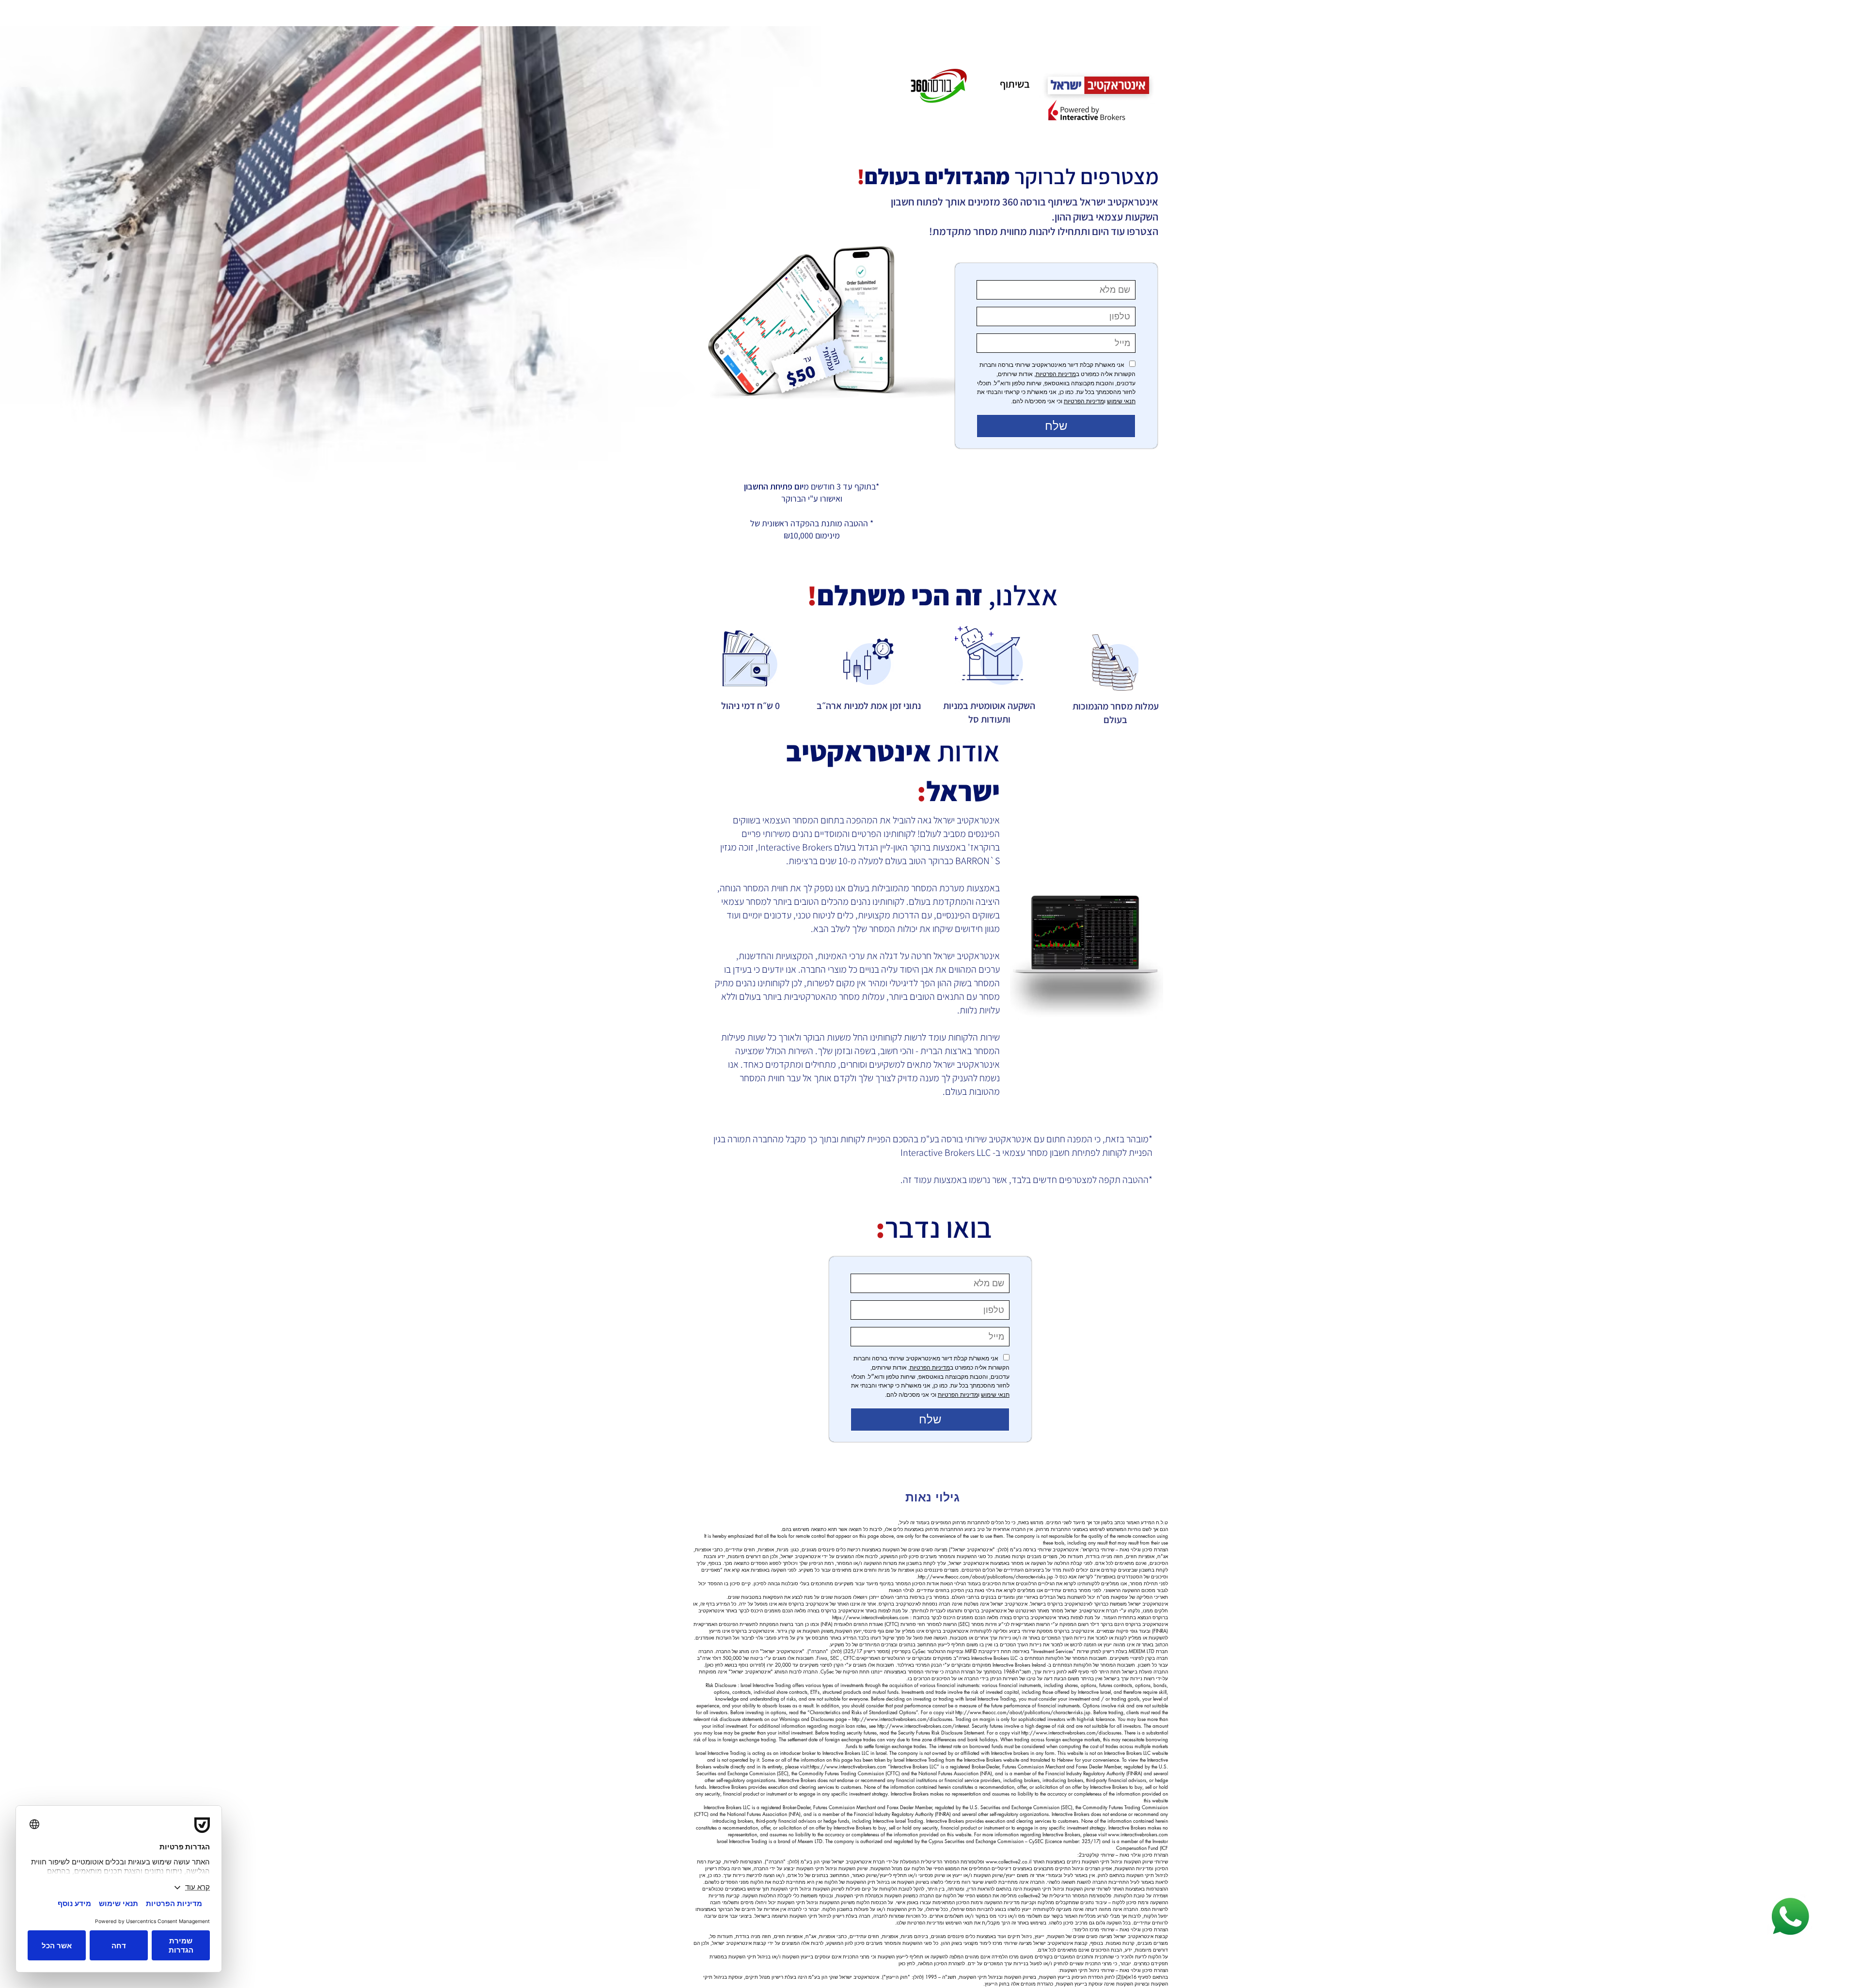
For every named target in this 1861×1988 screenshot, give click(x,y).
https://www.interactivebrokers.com (870, 1617)
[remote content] (1056, 361)
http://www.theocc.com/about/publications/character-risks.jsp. (985, 1576)
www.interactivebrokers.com (1138, 1834)
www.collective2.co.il (1009, 1861)
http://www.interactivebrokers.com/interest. (924, 1726)
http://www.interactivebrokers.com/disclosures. (903, 1719)
